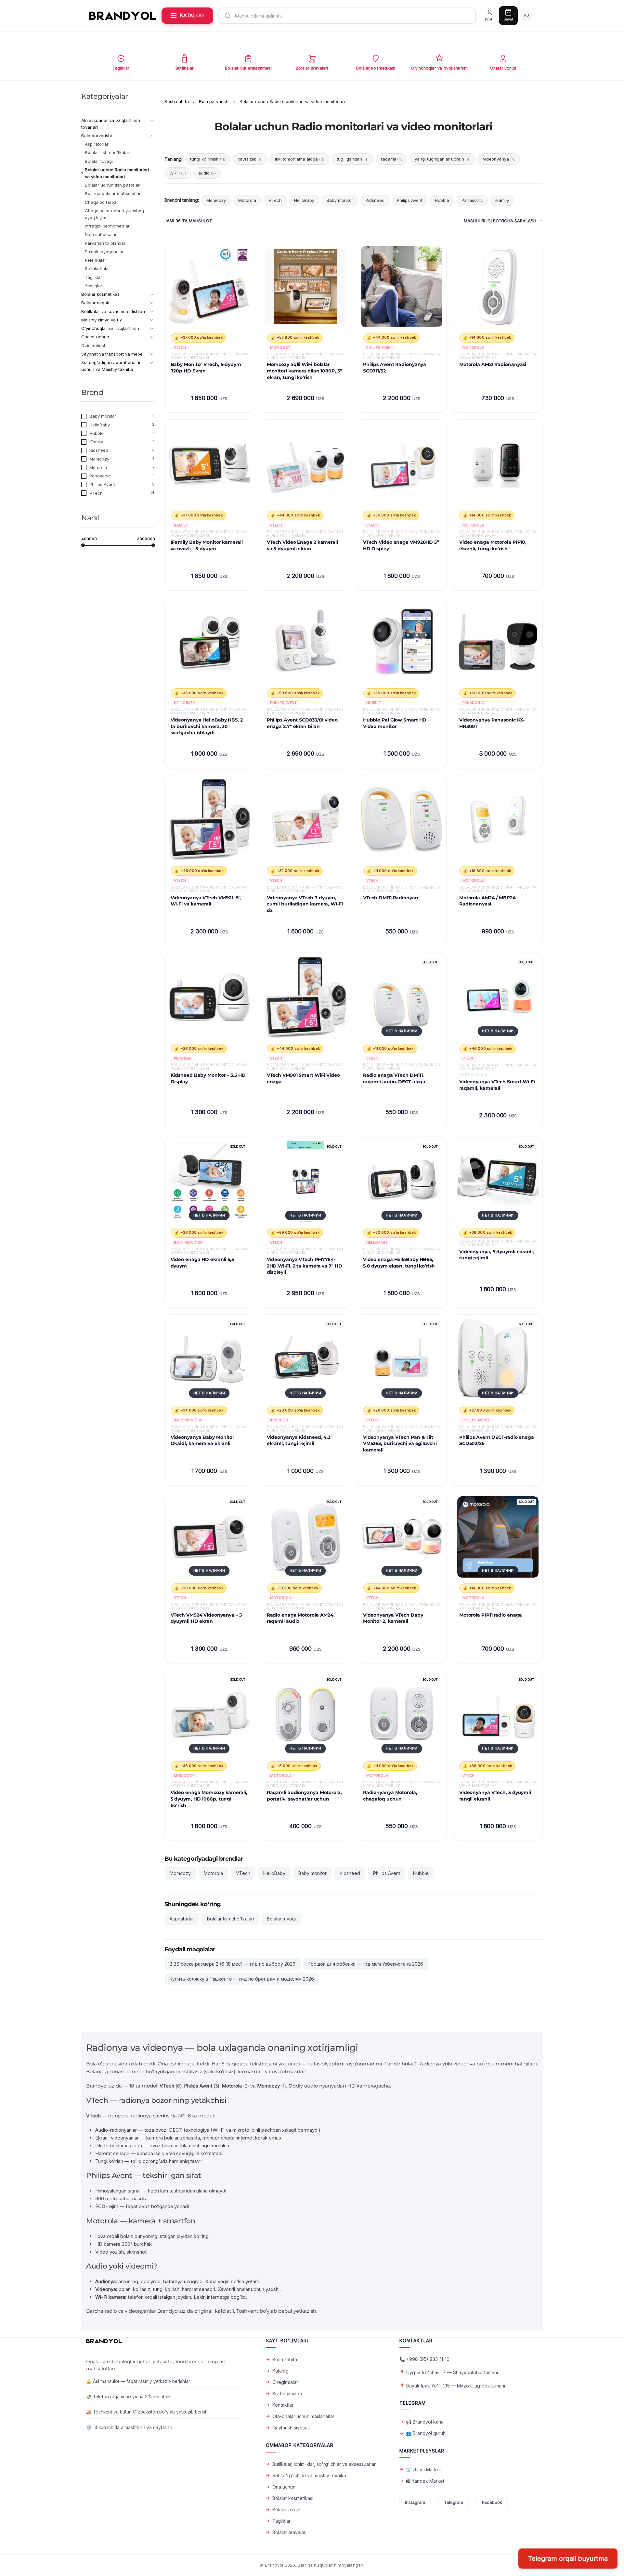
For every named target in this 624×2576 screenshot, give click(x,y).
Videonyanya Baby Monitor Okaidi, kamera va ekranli (203, 1440)
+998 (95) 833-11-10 (428, 2359)
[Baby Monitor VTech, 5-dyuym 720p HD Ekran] (209, 287)
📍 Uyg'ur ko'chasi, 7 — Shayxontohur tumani (449, 2372)
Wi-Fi (178, 173)
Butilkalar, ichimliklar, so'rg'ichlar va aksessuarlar (324, 2464)
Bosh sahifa (177, 101)
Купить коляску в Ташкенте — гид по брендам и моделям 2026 (242, 1979)
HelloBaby (304, 200)
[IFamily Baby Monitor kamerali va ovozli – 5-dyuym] (209, 464)
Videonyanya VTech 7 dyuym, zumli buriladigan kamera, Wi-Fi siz (305, 904)
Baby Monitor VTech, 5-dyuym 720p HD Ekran (206, 368)
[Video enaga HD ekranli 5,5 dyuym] (209, 1181)
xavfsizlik (250, 159)
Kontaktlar (283, 2405)
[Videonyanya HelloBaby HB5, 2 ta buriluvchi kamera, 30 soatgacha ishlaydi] (209, 642)
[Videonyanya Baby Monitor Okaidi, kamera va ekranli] (209, 1359)
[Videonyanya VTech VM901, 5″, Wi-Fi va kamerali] (209, 820)
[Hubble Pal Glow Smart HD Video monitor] (402, 642)
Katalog (280, 2371)
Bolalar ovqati (287, 2510)
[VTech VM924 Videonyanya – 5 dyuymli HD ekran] (209, 1537)
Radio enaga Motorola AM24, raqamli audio (301, 1618)
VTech (275, 200)
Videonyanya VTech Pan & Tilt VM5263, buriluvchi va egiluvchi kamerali (400, 1444)
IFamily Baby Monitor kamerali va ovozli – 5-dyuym (207, 545)
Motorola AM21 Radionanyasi (493, 364)
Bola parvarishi (214, 101)
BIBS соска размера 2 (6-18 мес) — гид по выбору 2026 (233, 1964)
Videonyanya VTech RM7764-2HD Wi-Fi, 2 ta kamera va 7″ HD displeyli (305, 1266)
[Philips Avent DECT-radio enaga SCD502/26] (498, 1359)
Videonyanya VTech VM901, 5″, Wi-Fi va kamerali (206, 901)
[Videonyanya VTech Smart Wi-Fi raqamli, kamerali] (498, 997)
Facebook (492, 2502)
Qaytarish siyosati (291, 2428)
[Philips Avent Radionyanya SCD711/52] (402, 287)
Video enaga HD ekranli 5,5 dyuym (202, 1263)
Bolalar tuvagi (281, 1919)
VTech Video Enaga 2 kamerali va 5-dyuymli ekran (302, 545)
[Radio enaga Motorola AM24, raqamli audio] (305, 1537)
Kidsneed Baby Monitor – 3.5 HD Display (208, 1078)
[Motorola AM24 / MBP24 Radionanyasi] (498, 820)
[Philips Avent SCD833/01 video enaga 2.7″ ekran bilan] (305, 642)
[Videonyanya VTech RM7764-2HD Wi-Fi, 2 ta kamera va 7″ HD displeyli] (305, 1181)
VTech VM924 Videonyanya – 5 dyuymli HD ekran (206, 1618)
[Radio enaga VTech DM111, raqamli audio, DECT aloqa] (402, 997)
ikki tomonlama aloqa (300, 159)
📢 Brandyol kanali (426, 2422)
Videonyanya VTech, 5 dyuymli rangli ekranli (495, 1796)
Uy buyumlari (473, 1075)
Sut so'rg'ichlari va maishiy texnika (309, 2475)
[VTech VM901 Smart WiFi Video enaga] (305, 997)
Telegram (454, 2502)
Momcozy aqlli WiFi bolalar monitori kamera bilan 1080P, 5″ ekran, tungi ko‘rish (304, 371)
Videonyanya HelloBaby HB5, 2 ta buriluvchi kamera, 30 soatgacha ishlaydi (207, 726)
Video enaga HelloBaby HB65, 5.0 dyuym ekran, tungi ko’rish (399, 1263)
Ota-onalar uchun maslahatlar (303, 2416)
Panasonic (472, 200)
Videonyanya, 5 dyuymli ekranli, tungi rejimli (497, 1255)
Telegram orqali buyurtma (568, 2559)
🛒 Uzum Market (423, 2470)
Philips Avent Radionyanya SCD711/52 (395, 368)
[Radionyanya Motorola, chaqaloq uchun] (402, 1715)
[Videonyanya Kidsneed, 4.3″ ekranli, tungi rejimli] (305, 1359)
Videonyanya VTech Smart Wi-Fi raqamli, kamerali (497, 1085)
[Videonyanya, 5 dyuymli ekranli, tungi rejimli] (498, 1181)
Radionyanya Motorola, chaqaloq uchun (390, 1796)
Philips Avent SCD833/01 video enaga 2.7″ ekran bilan (302, 723)
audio (207, 173)
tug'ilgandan (353, 159)
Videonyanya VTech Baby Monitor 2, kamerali (393, 1618)
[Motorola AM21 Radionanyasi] (498, 287)
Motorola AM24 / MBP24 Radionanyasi (487, 901)
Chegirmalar (285, 2382)
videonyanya (499, 159)
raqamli (392, 159)
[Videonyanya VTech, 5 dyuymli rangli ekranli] (498, 1715)
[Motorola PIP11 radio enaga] (498, 1537)
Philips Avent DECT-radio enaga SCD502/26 (497, 1440)
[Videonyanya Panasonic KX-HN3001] (498, 642)
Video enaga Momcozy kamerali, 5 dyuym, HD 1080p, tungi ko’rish (209, 1799)
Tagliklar (281, 2521)
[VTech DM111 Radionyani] (402, 820)
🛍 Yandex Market (425, 2481)
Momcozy (216, 200)
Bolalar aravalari (289, 2532)
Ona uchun (284, 2487)
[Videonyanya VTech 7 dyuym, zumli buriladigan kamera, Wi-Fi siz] (305, 820)
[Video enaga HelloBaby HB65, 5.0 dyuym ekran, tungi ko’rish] (402, 1181)
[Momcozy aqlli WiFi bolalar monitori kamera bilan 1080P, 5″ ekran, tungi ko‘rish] (305, 287)
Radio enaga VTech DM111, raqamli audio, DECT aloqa (394, 1078)
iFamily (502, 200)
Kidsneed (375, 200)
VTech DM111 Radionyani (391, 898)
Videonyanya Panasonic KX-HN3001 (492, 723)
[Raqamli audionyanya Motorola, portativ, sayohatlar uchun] (305, 1715)
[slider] (83, 545)
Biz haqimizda (287, 2394)
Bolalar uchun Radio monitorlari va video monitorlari (209, 356)
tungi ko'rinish (208, 159)
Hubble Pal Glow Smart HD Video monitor (395, 723)
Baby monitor (340, 200)
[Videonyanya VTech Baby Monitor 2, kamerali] (402, 1537)
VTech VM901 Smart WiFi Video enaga (303, 1078)
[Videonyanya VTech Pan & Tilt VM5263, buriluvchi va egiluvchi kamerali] (402, 1359)
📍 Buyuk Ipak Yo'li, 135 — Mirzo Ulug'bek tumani (452, 2386)
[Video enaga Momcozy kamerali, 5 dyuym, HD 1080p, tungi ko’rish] (209, 1715)
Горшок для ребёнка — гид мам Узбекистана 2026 (366, 1964)
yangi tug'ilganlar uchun (443, 159)
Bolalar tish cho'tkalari (230, 1919)
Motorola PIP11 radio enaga (491, 1615)
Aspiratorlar (182, 1919)
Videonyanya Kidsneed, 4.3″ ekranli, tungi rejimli (300, 1440)
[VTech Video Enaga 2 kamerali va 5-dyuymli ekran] (305, 464)
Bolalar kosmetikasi (293, 2498)
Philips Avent (410, 200)
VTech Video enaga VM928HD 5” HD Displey (401, 545)
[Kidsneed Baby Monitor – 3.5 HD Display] (209, 997)
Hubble (442, 200)
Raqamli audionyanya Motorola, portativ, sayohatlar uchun (304, 1796)
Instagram (415, 2502)
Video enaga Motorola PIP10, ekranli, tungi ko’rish (493, 545)
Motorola (247, 200)
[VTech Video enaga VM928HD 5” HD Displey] (402, 464)
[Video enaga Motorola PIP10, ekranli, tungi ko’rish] (498, 464)
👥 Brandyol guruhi (426, 2433)
